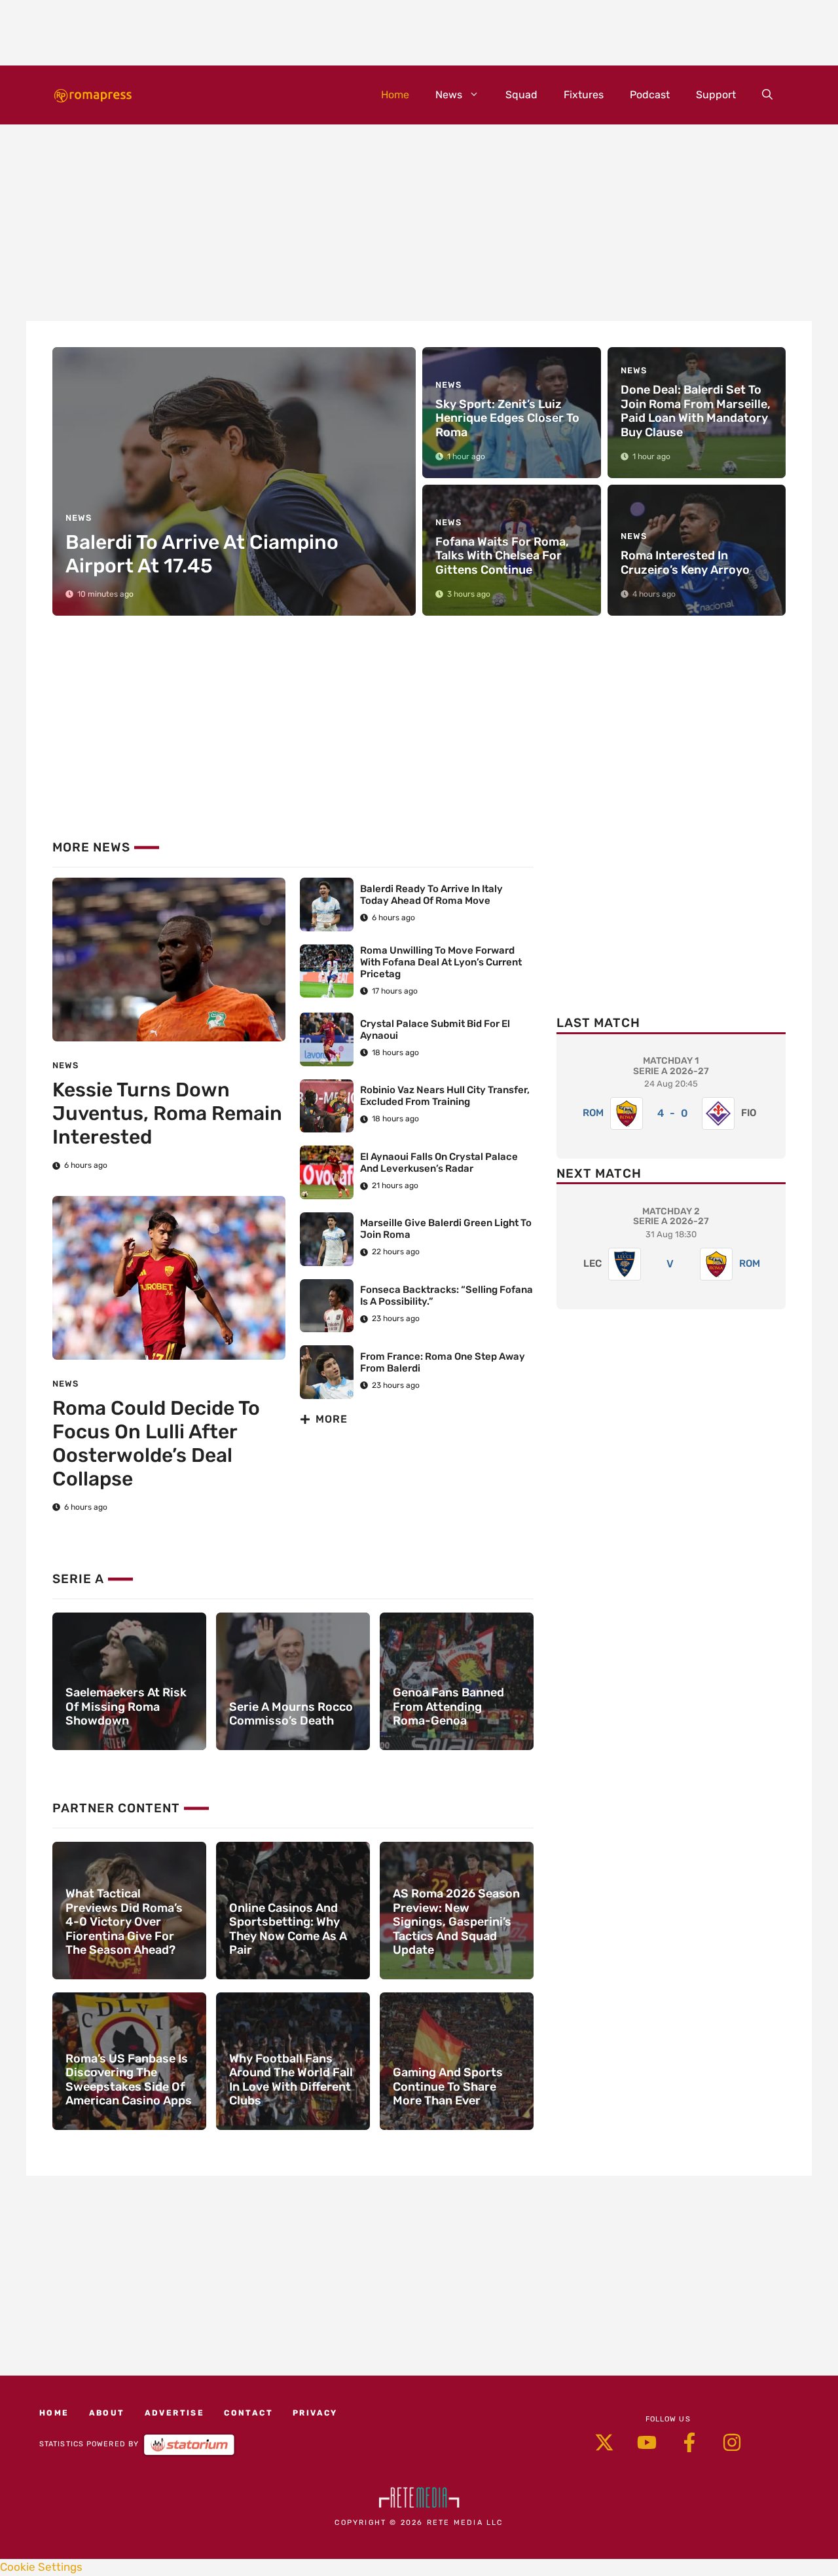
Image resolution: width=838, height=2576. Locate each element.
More (332, 1419)
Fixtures (584, 95)
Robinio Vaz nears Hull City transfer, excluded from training (445, 1096)
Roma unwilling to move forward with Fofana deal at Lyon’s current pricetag (441, 962)
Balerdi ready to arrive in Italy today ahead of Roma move (431, 895)
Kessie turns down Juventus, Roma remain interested (167, 1113)
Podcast (650, 95)
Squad (521, 95)
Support (716, 95)
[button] (767, 95)
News (449, 95)
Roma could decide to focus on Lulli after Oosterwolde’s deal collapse (156, 1444)
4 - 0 (673, 1113)
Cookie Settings (41, 2567)
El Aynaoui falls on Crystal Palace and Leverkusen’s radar (439, 1163)
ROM (593, 1113)
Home (395, 95)
